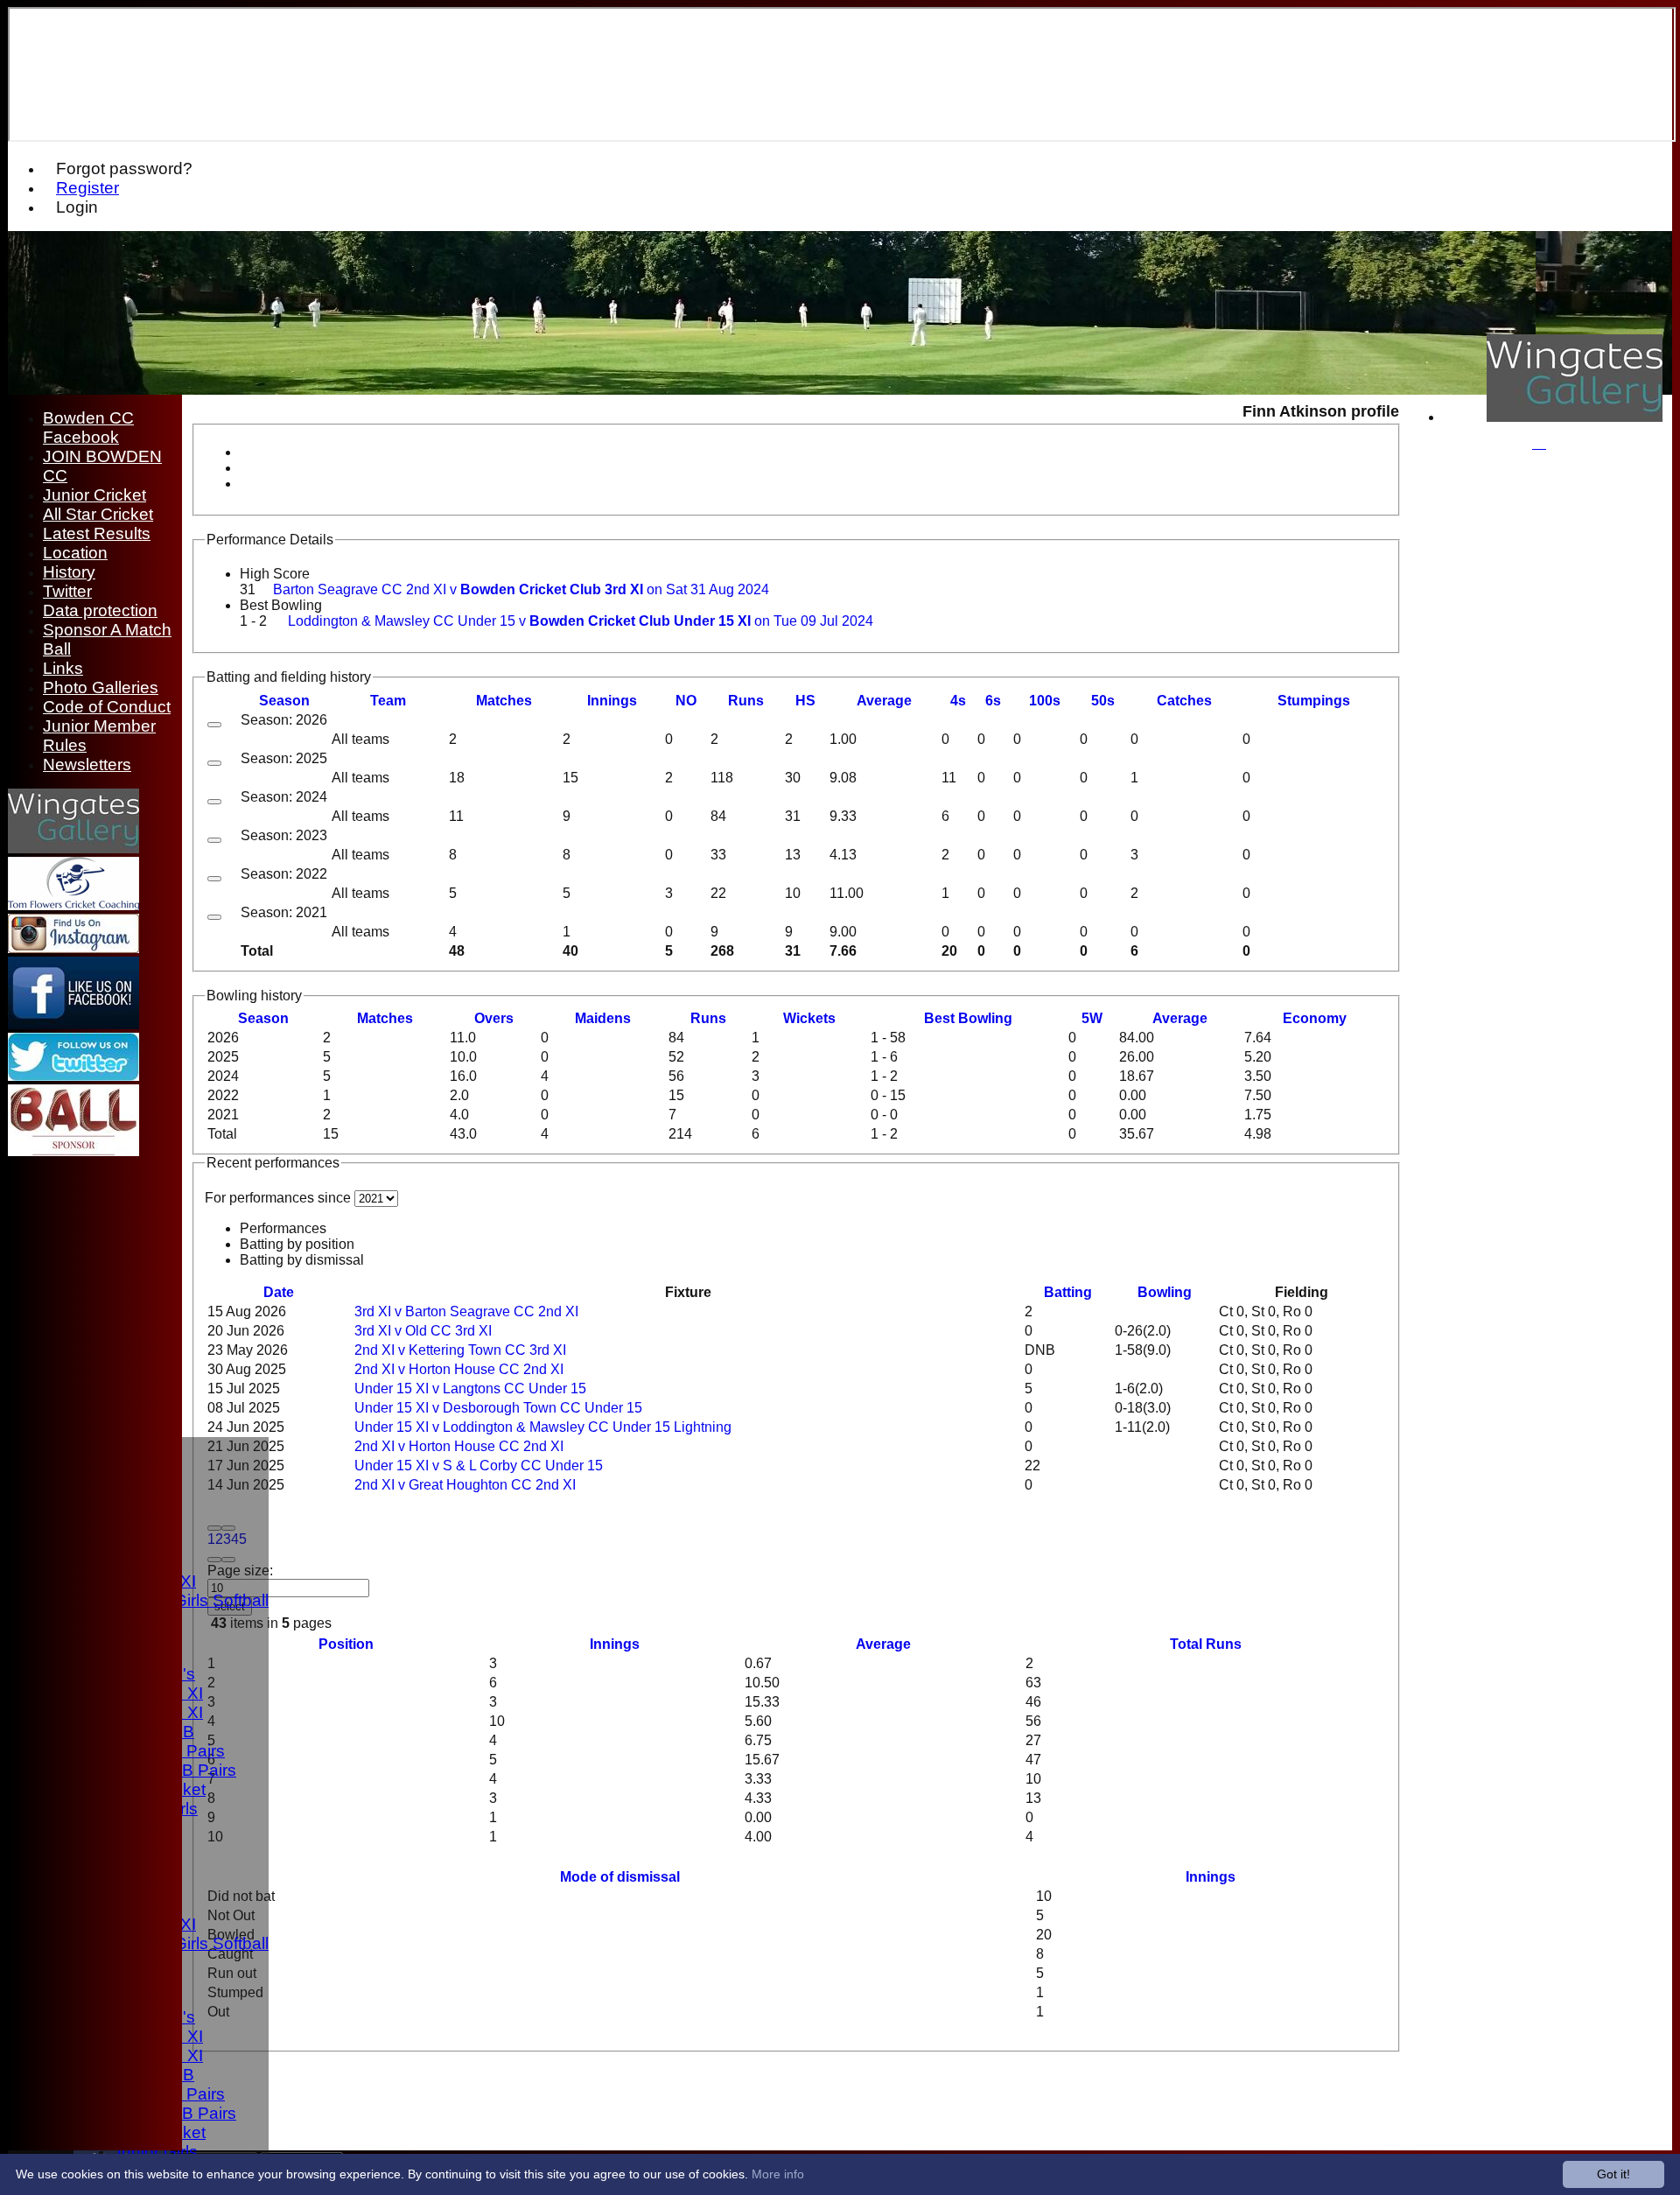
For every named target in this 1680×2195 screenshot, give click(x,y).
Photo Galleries (101, 687)
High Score (275, 574)
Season (284, 701)
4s (958, 701)
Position (346, 1644)
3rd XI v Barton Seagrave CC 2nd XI (466, 1311)
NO (686, 701)
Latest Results (97, 533)
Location (75, 553)
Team (388, 701)
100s (1045, 701)
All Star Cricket (98, 514)
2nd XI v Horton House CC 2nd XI (459, 1369)
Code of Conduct (107, 707)
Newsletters (87, 764)
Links (63, 668)
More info (778, 2174)
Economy (1315, 1018)
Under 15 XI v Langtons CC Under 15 (470, 1389)
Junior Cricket (94, 495)
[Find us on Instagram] (73, 948)
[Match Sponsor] (73, 1151)
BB (968, 1018)
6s (993, 701)
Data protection (100, 610)
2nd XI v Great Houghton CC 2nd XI (465, 1485)
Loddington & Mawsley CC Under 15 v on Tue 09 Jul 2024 (581, 621)
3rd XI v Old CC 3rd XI (423, 1331)
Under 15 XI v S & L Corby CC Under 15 (479, 1466)
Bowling (1165, 1292)
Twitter (67, 591)
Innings (615, 1644)
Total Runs (1206, 1644)
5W (1092, 1018)
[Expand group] (214, 725)
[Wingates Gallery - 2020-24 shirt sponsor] (1575, 417)
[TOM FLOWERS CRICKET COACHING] (73, 905)
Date (279, 1292)
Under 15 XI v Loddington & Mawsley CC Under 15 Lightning (543, 1427)
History (69, 572)
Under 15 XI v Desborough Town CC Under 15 (498, 1408)
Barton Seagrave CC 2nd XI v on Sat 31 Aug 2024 (521, 589)
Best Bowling (281, 605)
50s (1103, 701)
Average (1180, 1018)
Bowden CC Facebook (88, 428)
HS (805, 701)
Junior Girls (155, 2152)
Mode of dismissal (620, 1877)
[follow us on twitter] (73, 1076)
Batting (1068, 1292)
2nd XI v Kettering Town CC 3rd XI (460, 1350)
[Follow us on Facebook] (73, 1024)
